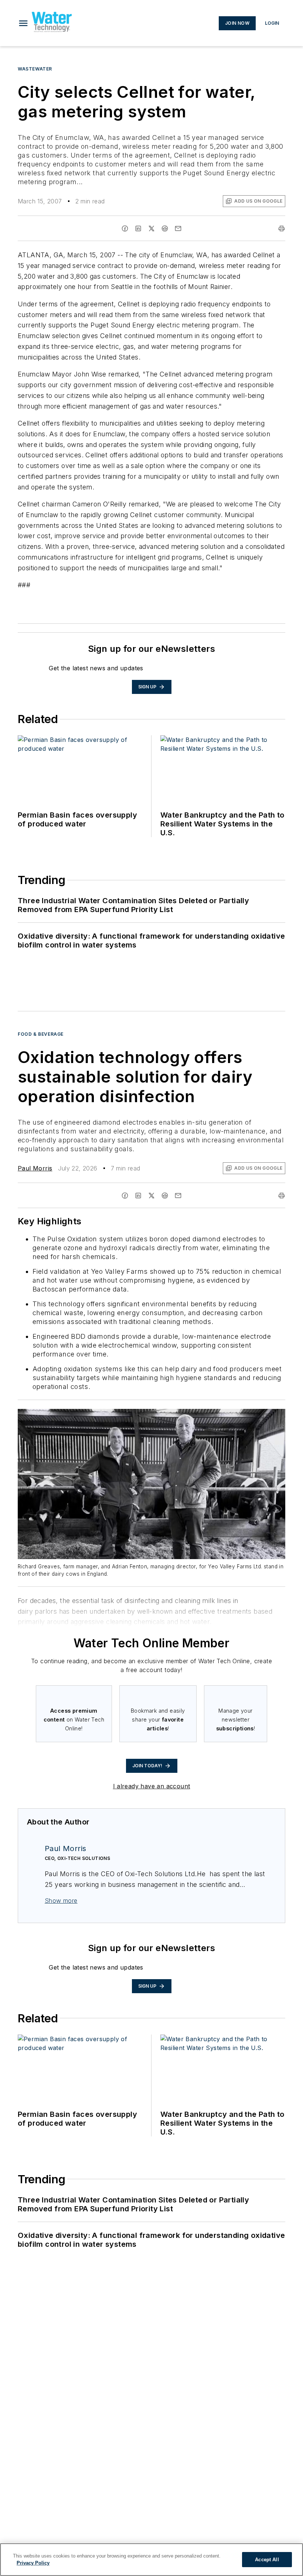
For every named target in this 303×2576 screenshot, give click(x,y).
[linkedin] (138, 228)
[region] (151, 2560)
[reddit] (165, 228)
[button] (23, 23)
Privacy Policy (33, 2563)
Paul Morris (35, 1168)
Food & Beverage (41, 1034)
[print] (282, 228)
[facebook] (125, 228)
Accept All (267, 2560)
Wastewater (35, 69)
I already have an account (152, 1786)
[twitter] (151, 228)
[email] (178, 228)
